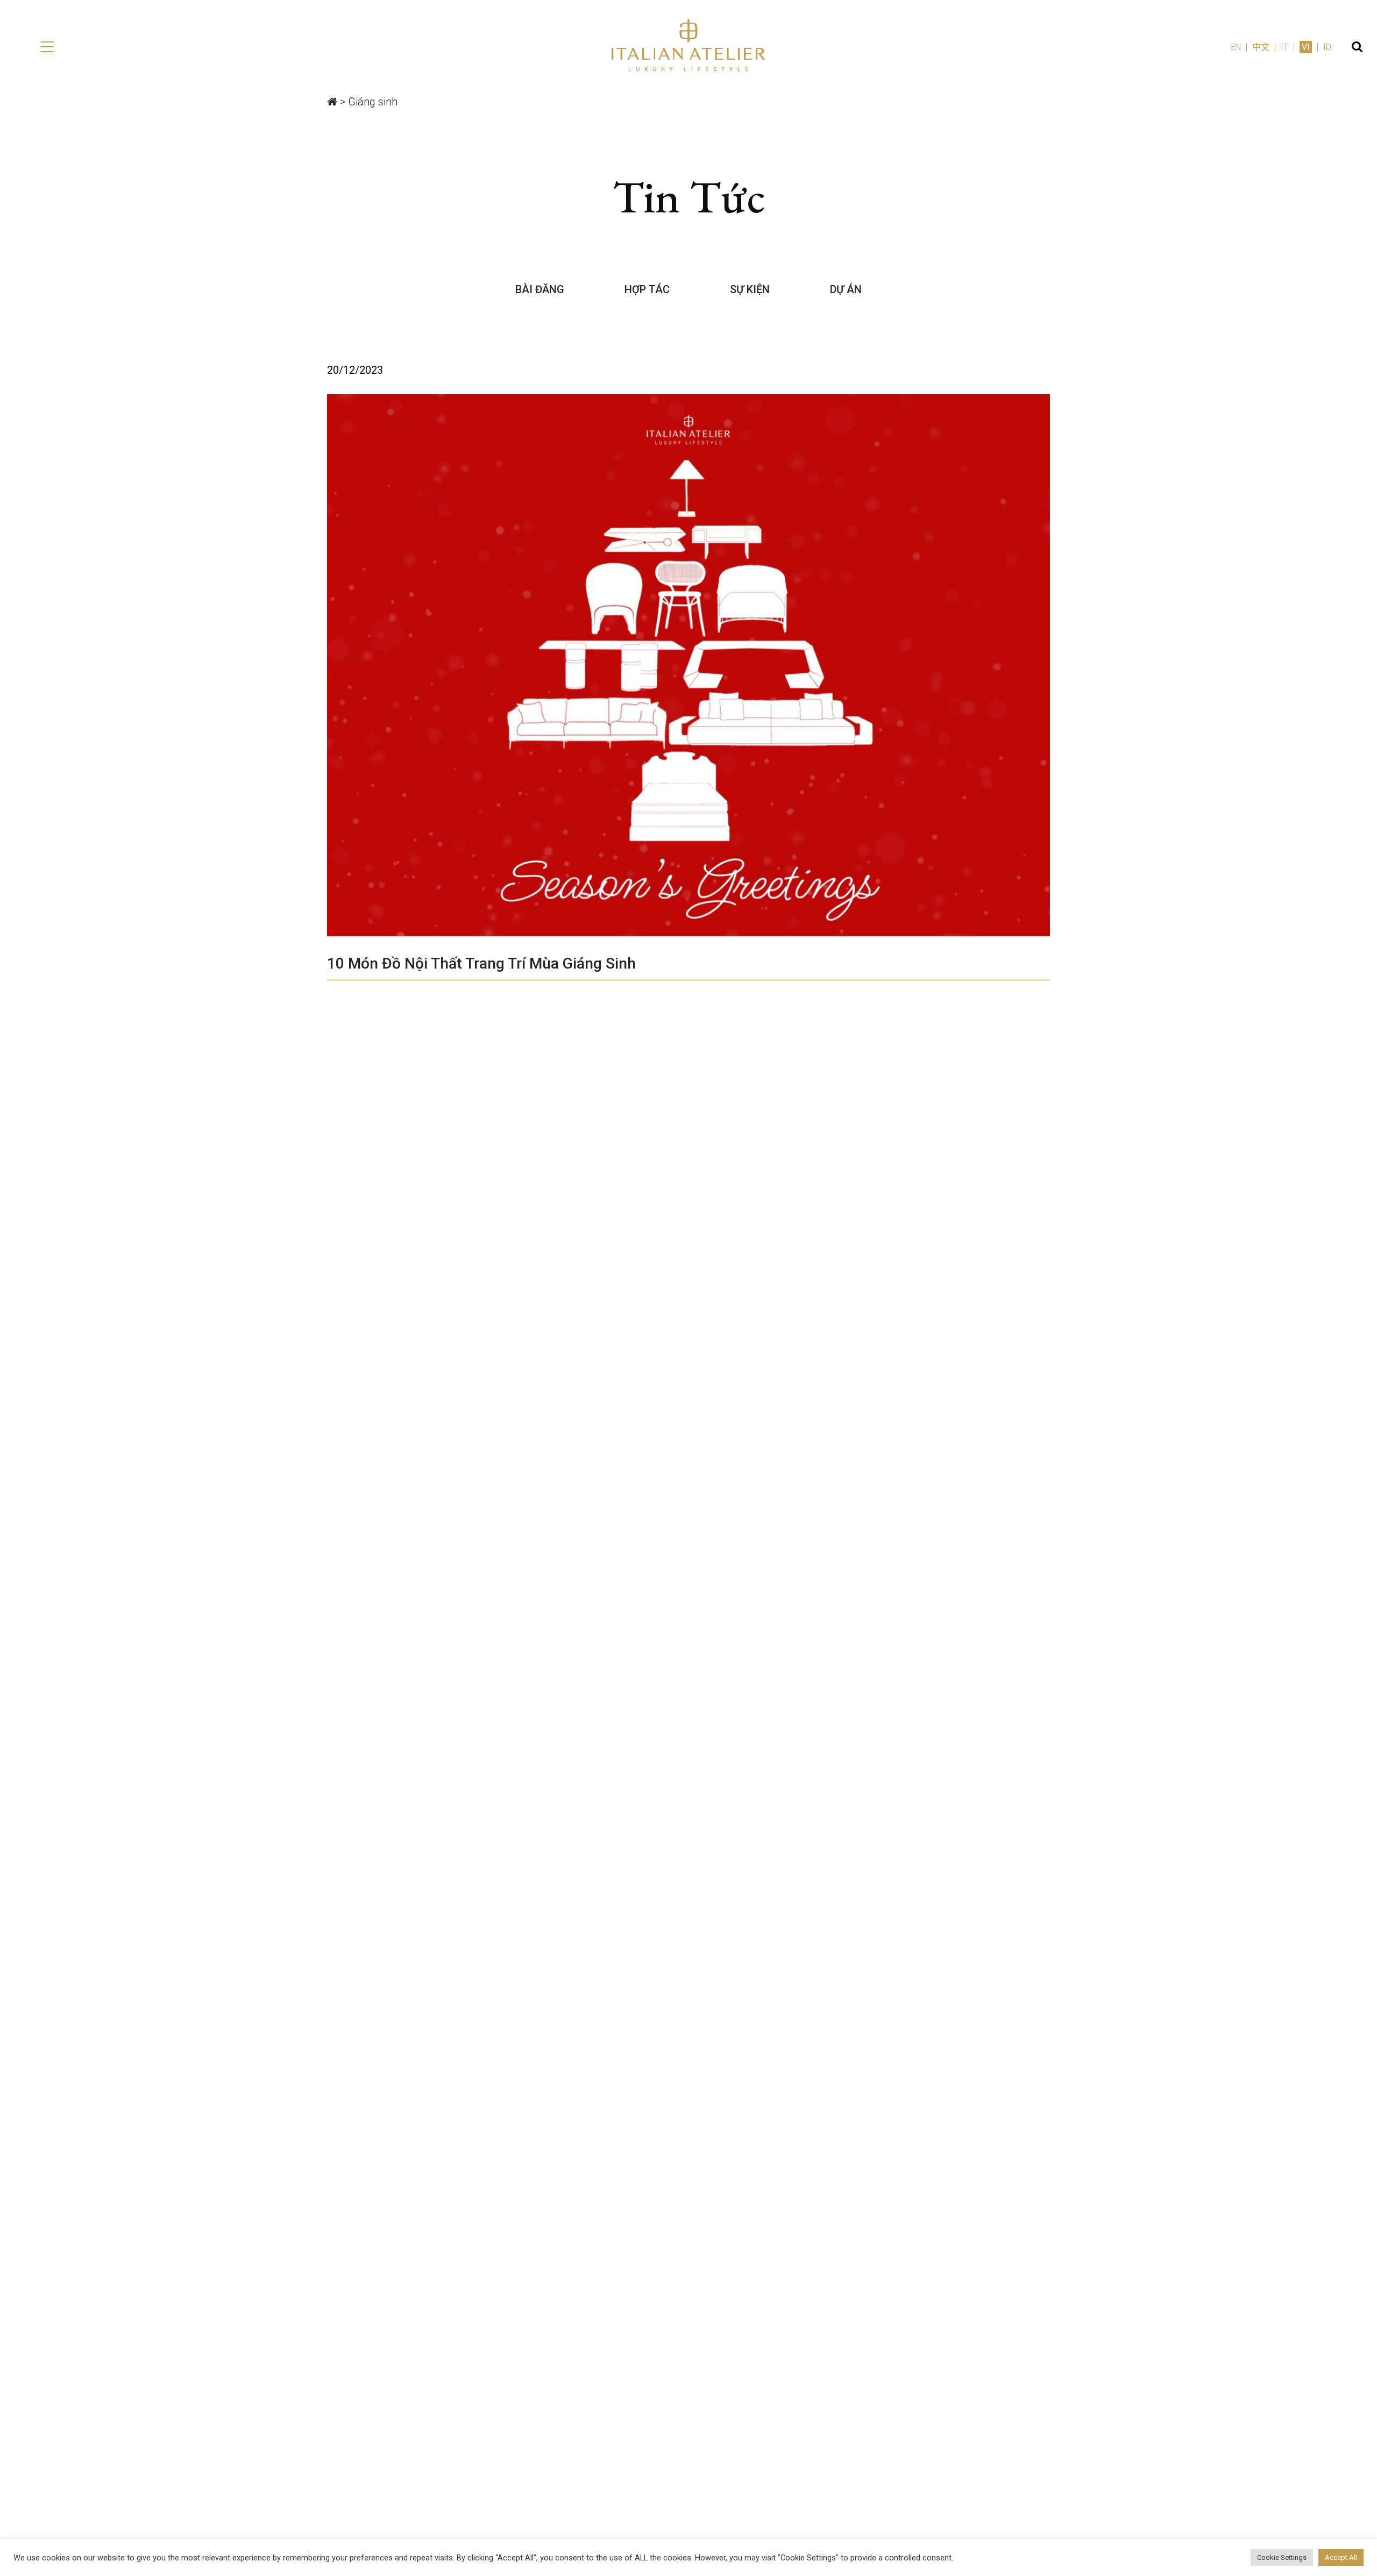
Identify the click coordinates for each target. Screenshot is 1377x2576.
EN (1236, 47)
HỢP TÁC (647, 289)
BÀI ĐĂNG (540, 289)
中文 (1261, 47)
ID (1327, 47)
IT (1284, 47)
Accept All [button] (1341, 2557)
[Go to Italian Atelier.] (332, 102)
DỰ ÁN (846, 289)
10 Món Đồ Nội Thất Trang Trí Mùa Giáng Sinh (481, 963)
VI (1306, 47)
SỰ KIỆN (750, 289)
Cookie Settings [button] (1282, 2557)
